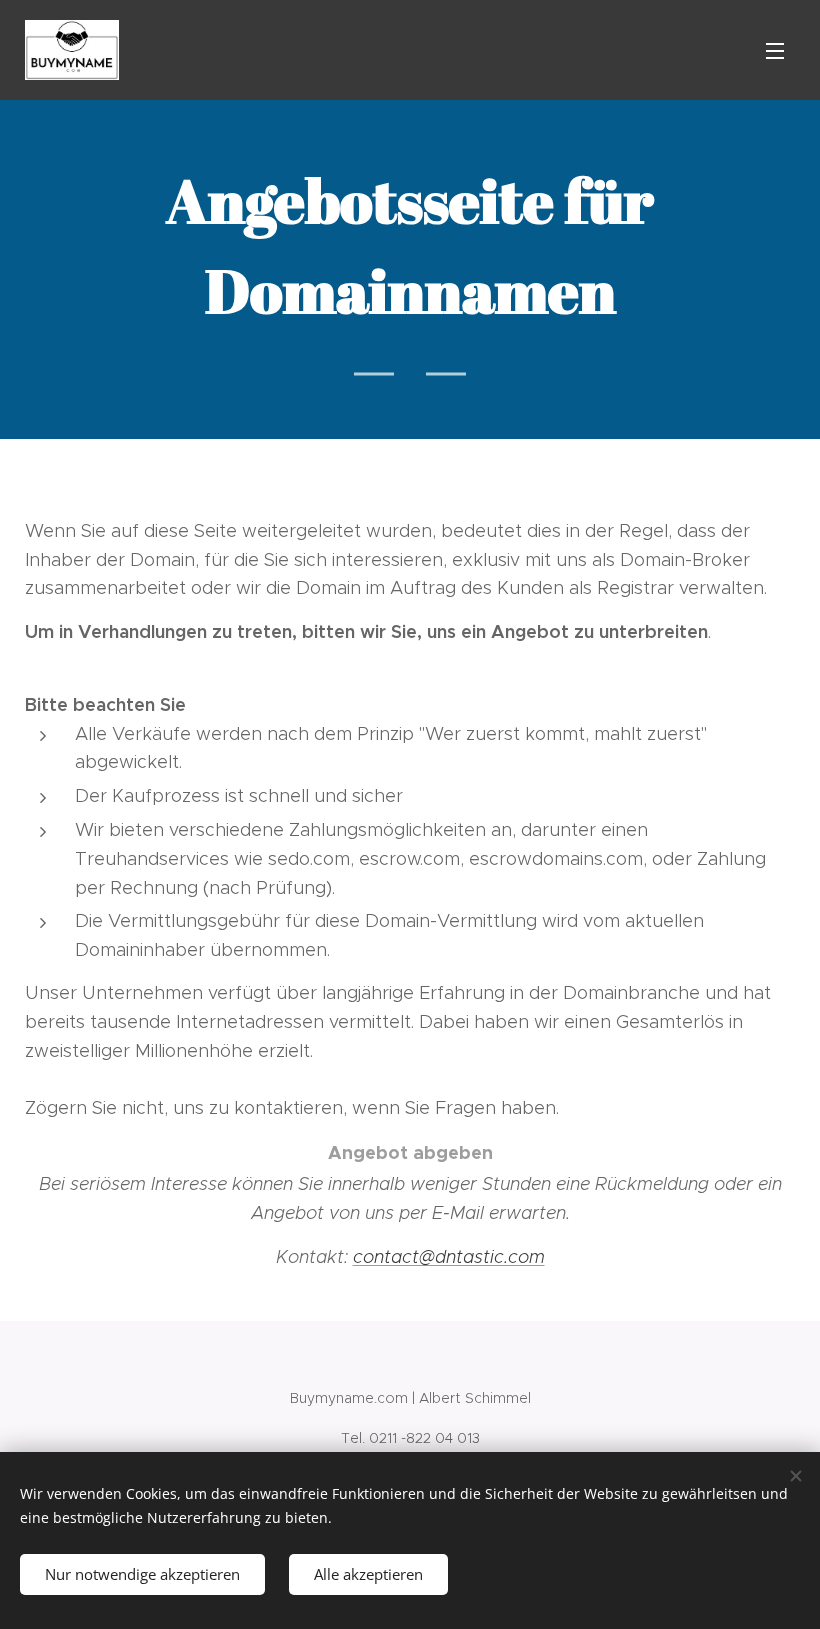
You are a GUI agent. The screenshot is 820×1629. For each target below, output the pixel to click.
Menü (775, 50)
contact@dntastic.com (449, 1257)
